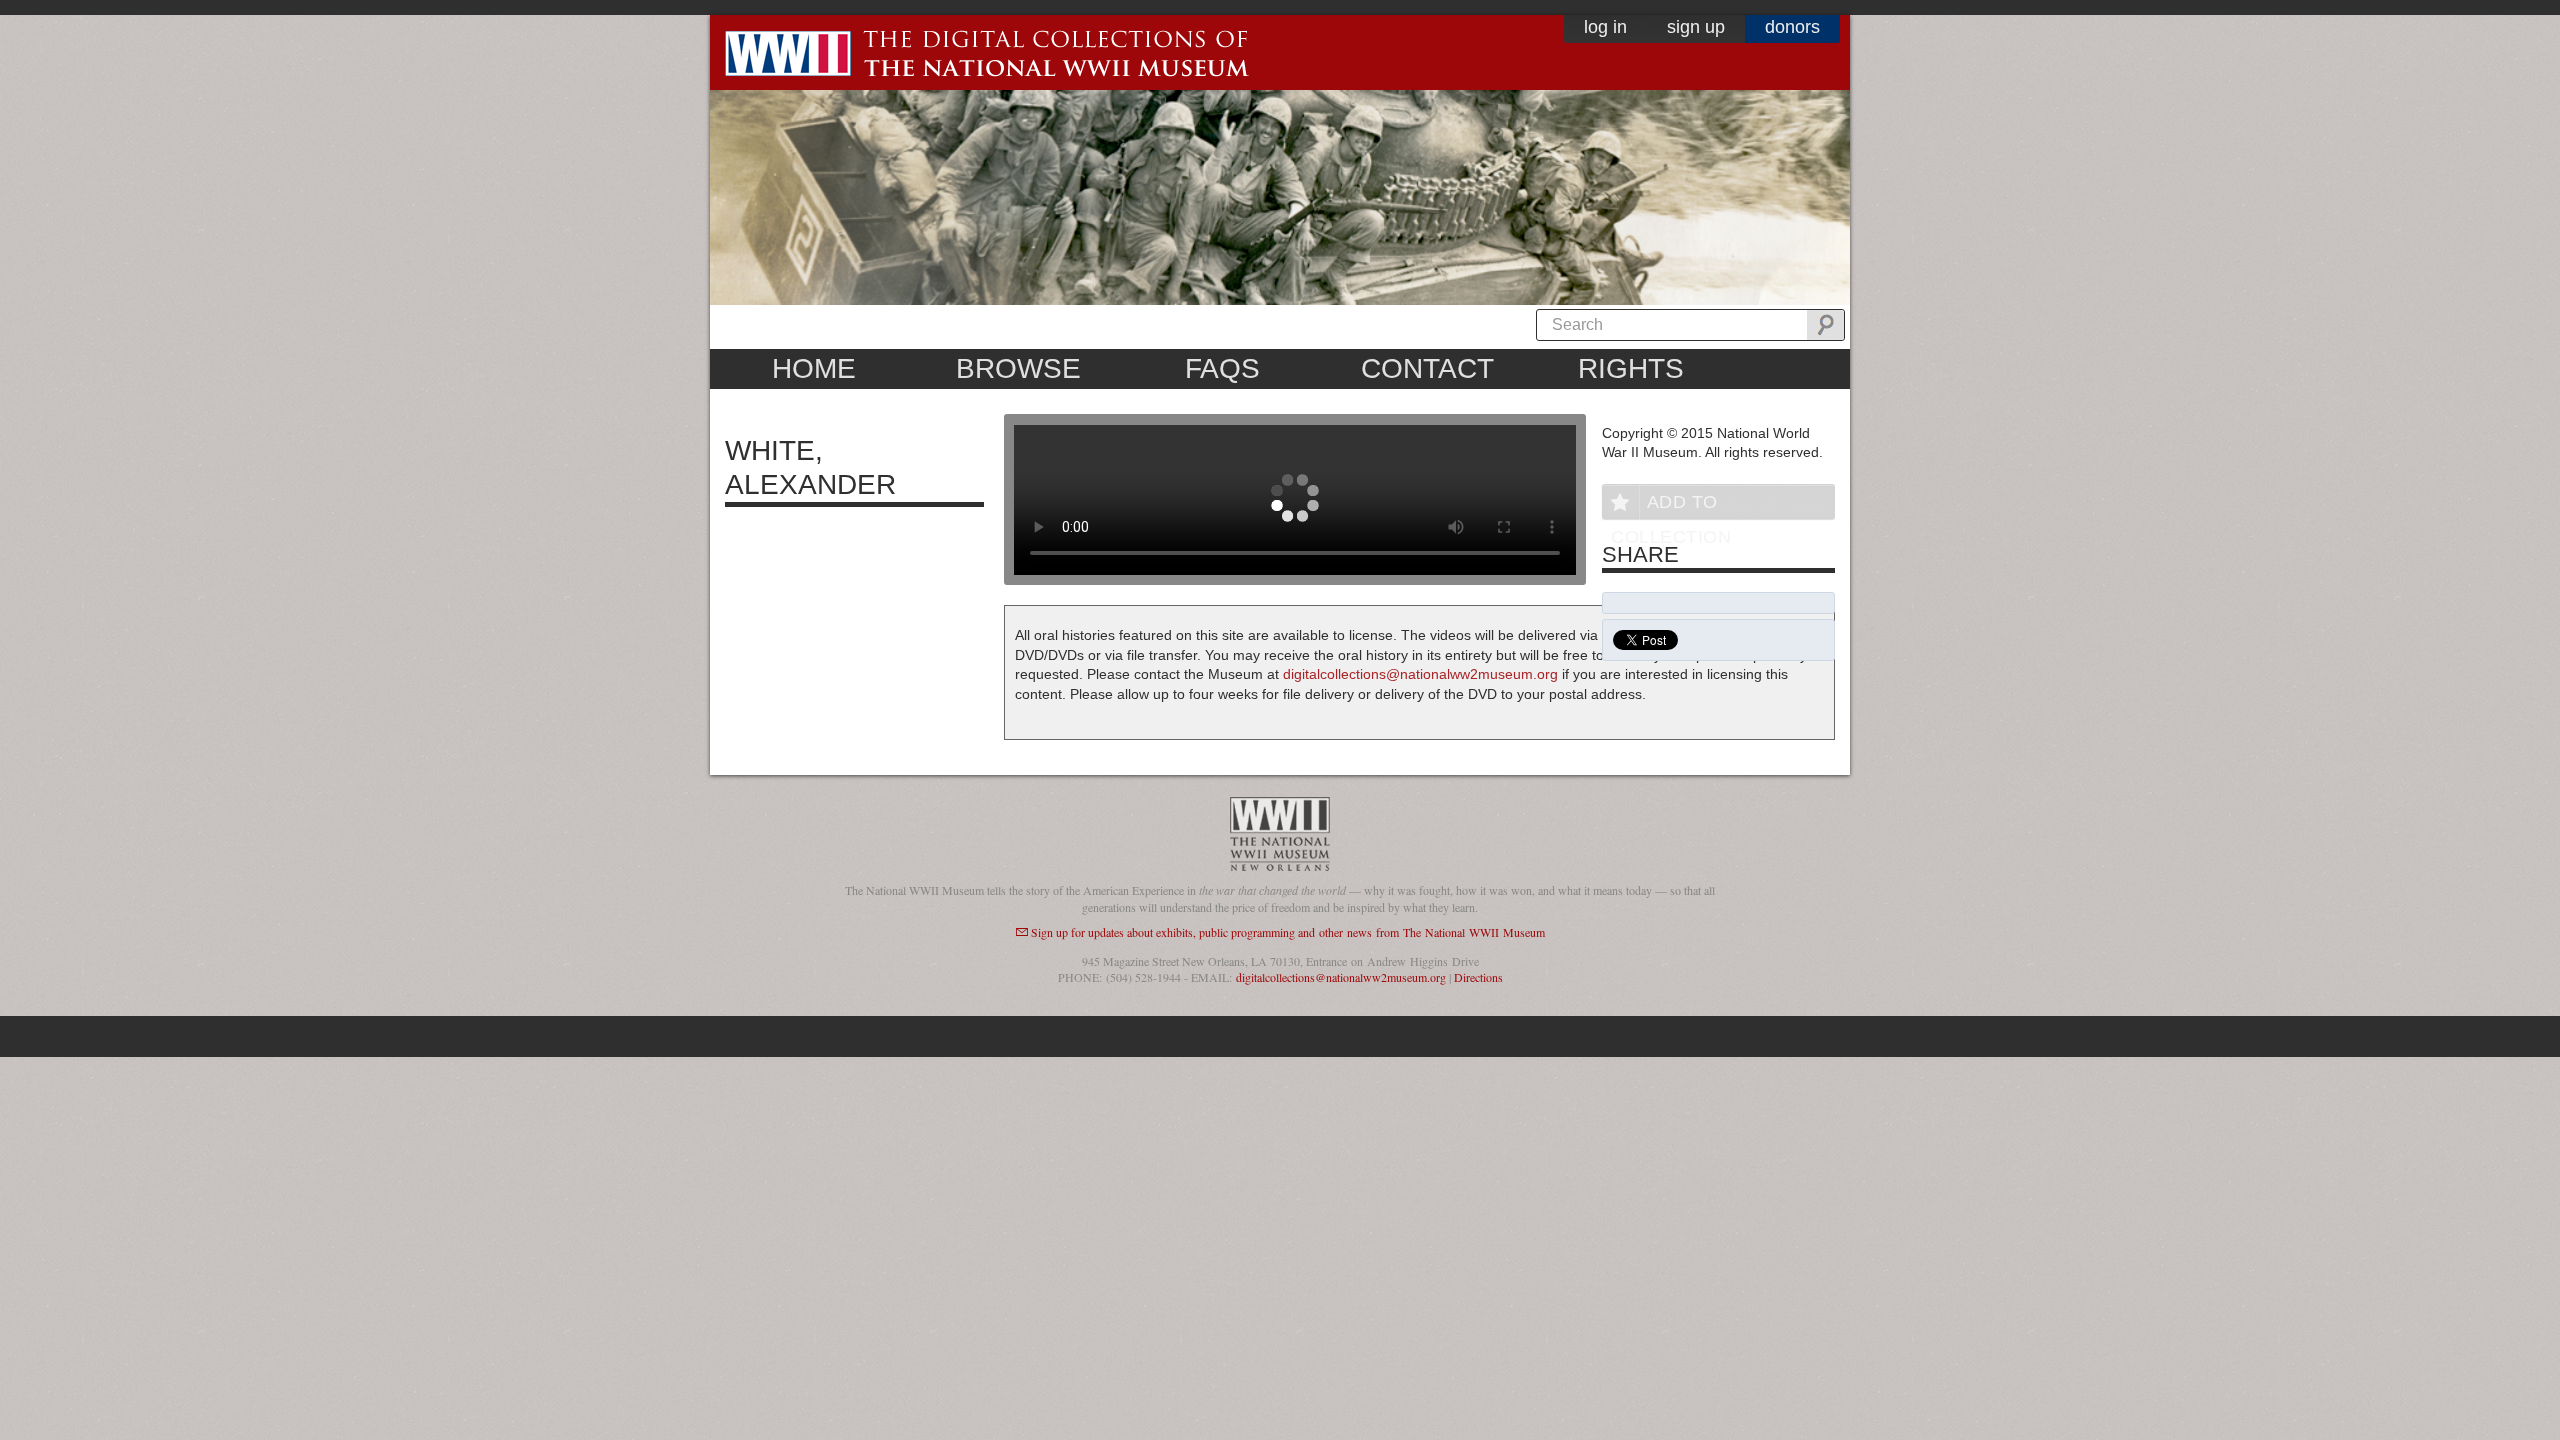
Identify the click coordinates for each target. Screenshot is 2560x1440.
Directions (1478, 977)
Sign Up (1696, 27)
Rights (1631, 368)
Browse (1018, 368)
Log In (1605, 27)
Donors (1792, 27)
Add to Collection (1671, 505)
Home (814, 368)
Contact (1427, 368)
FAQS (1222, 368)
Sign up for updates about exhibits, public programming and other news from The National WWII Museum (1288, 932)
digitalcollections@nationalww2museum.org (1420, 674)
